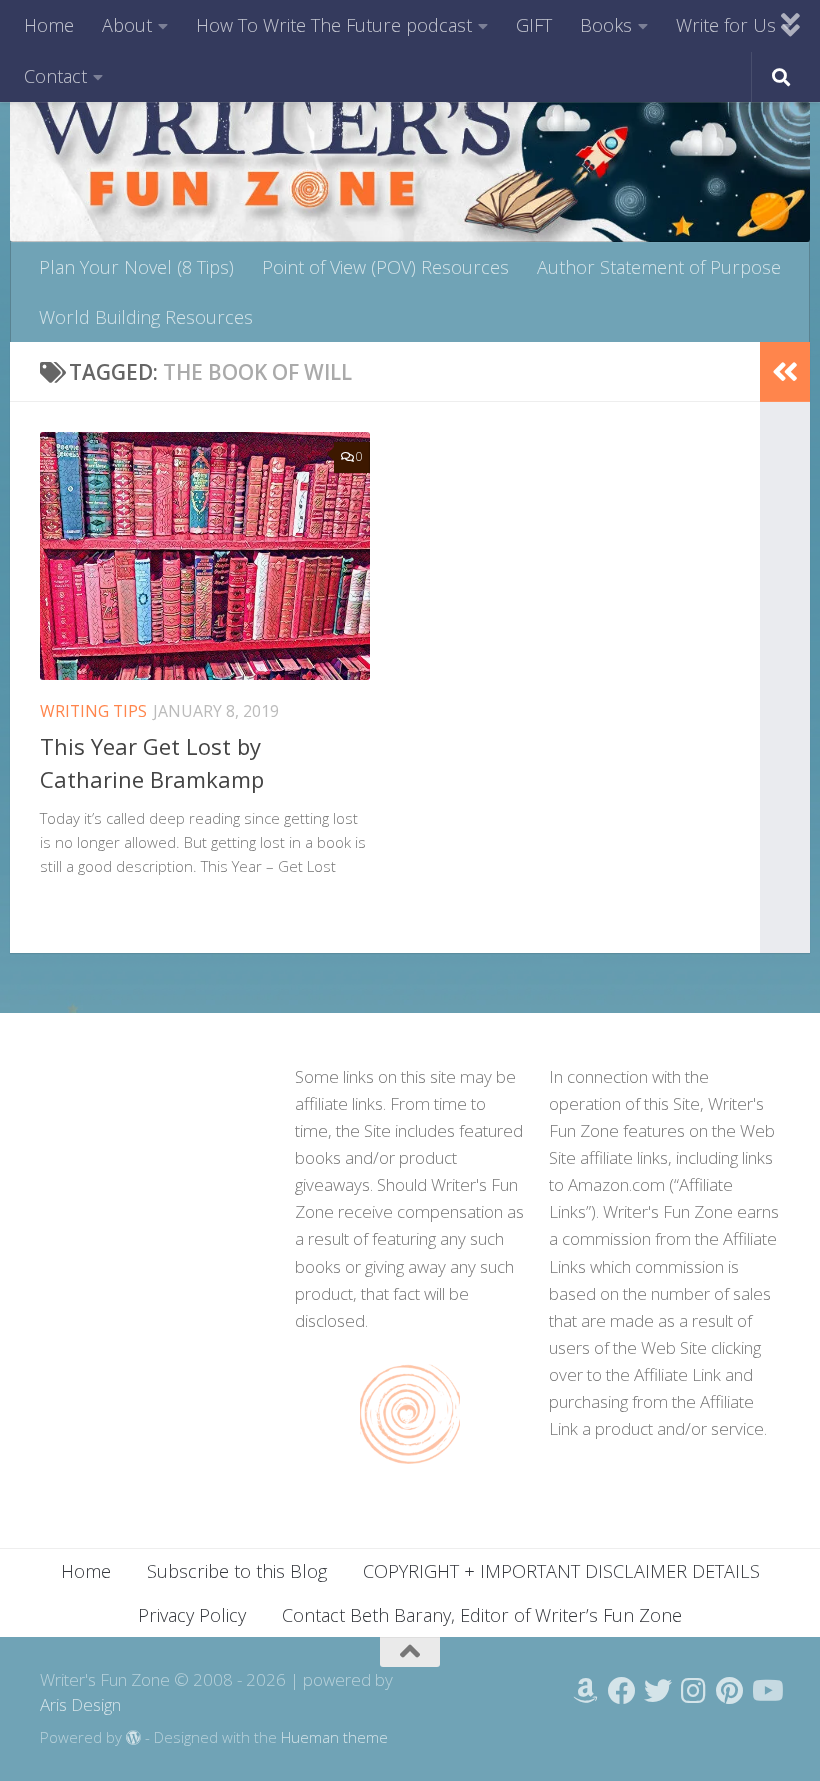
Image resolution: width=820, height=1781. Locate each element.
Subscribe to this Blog (237, 1571)
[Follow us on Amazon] (586, 1691)
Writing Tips (93, 711)
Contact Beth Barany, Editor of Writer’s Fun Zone (482, 1615)
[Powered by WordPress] (133, 1738)
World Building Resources (146, 317)
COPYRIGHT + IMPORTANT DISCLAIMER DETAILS (561, 1571)
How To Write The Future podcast (334, 25)
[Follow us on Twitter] (658, 1691)
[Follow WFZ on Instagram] (694, 1691)
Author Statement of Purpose (659, 267)
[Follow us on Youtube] (766, 1691)
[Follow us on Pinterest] (730, 1691)
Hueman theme (334, 1737)
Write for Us (726, 25)
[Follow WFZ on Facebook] (622, 1691)
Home (49, 25)
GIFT (534, 25)
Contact (55, 76)
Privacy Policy (192, 1615)
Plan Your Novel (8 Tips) (136, 267)
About (127, 25)
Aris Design (80, 1704)
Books (606, 25)
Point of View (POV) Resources (385, 267)
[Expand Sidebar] (785, 372)
